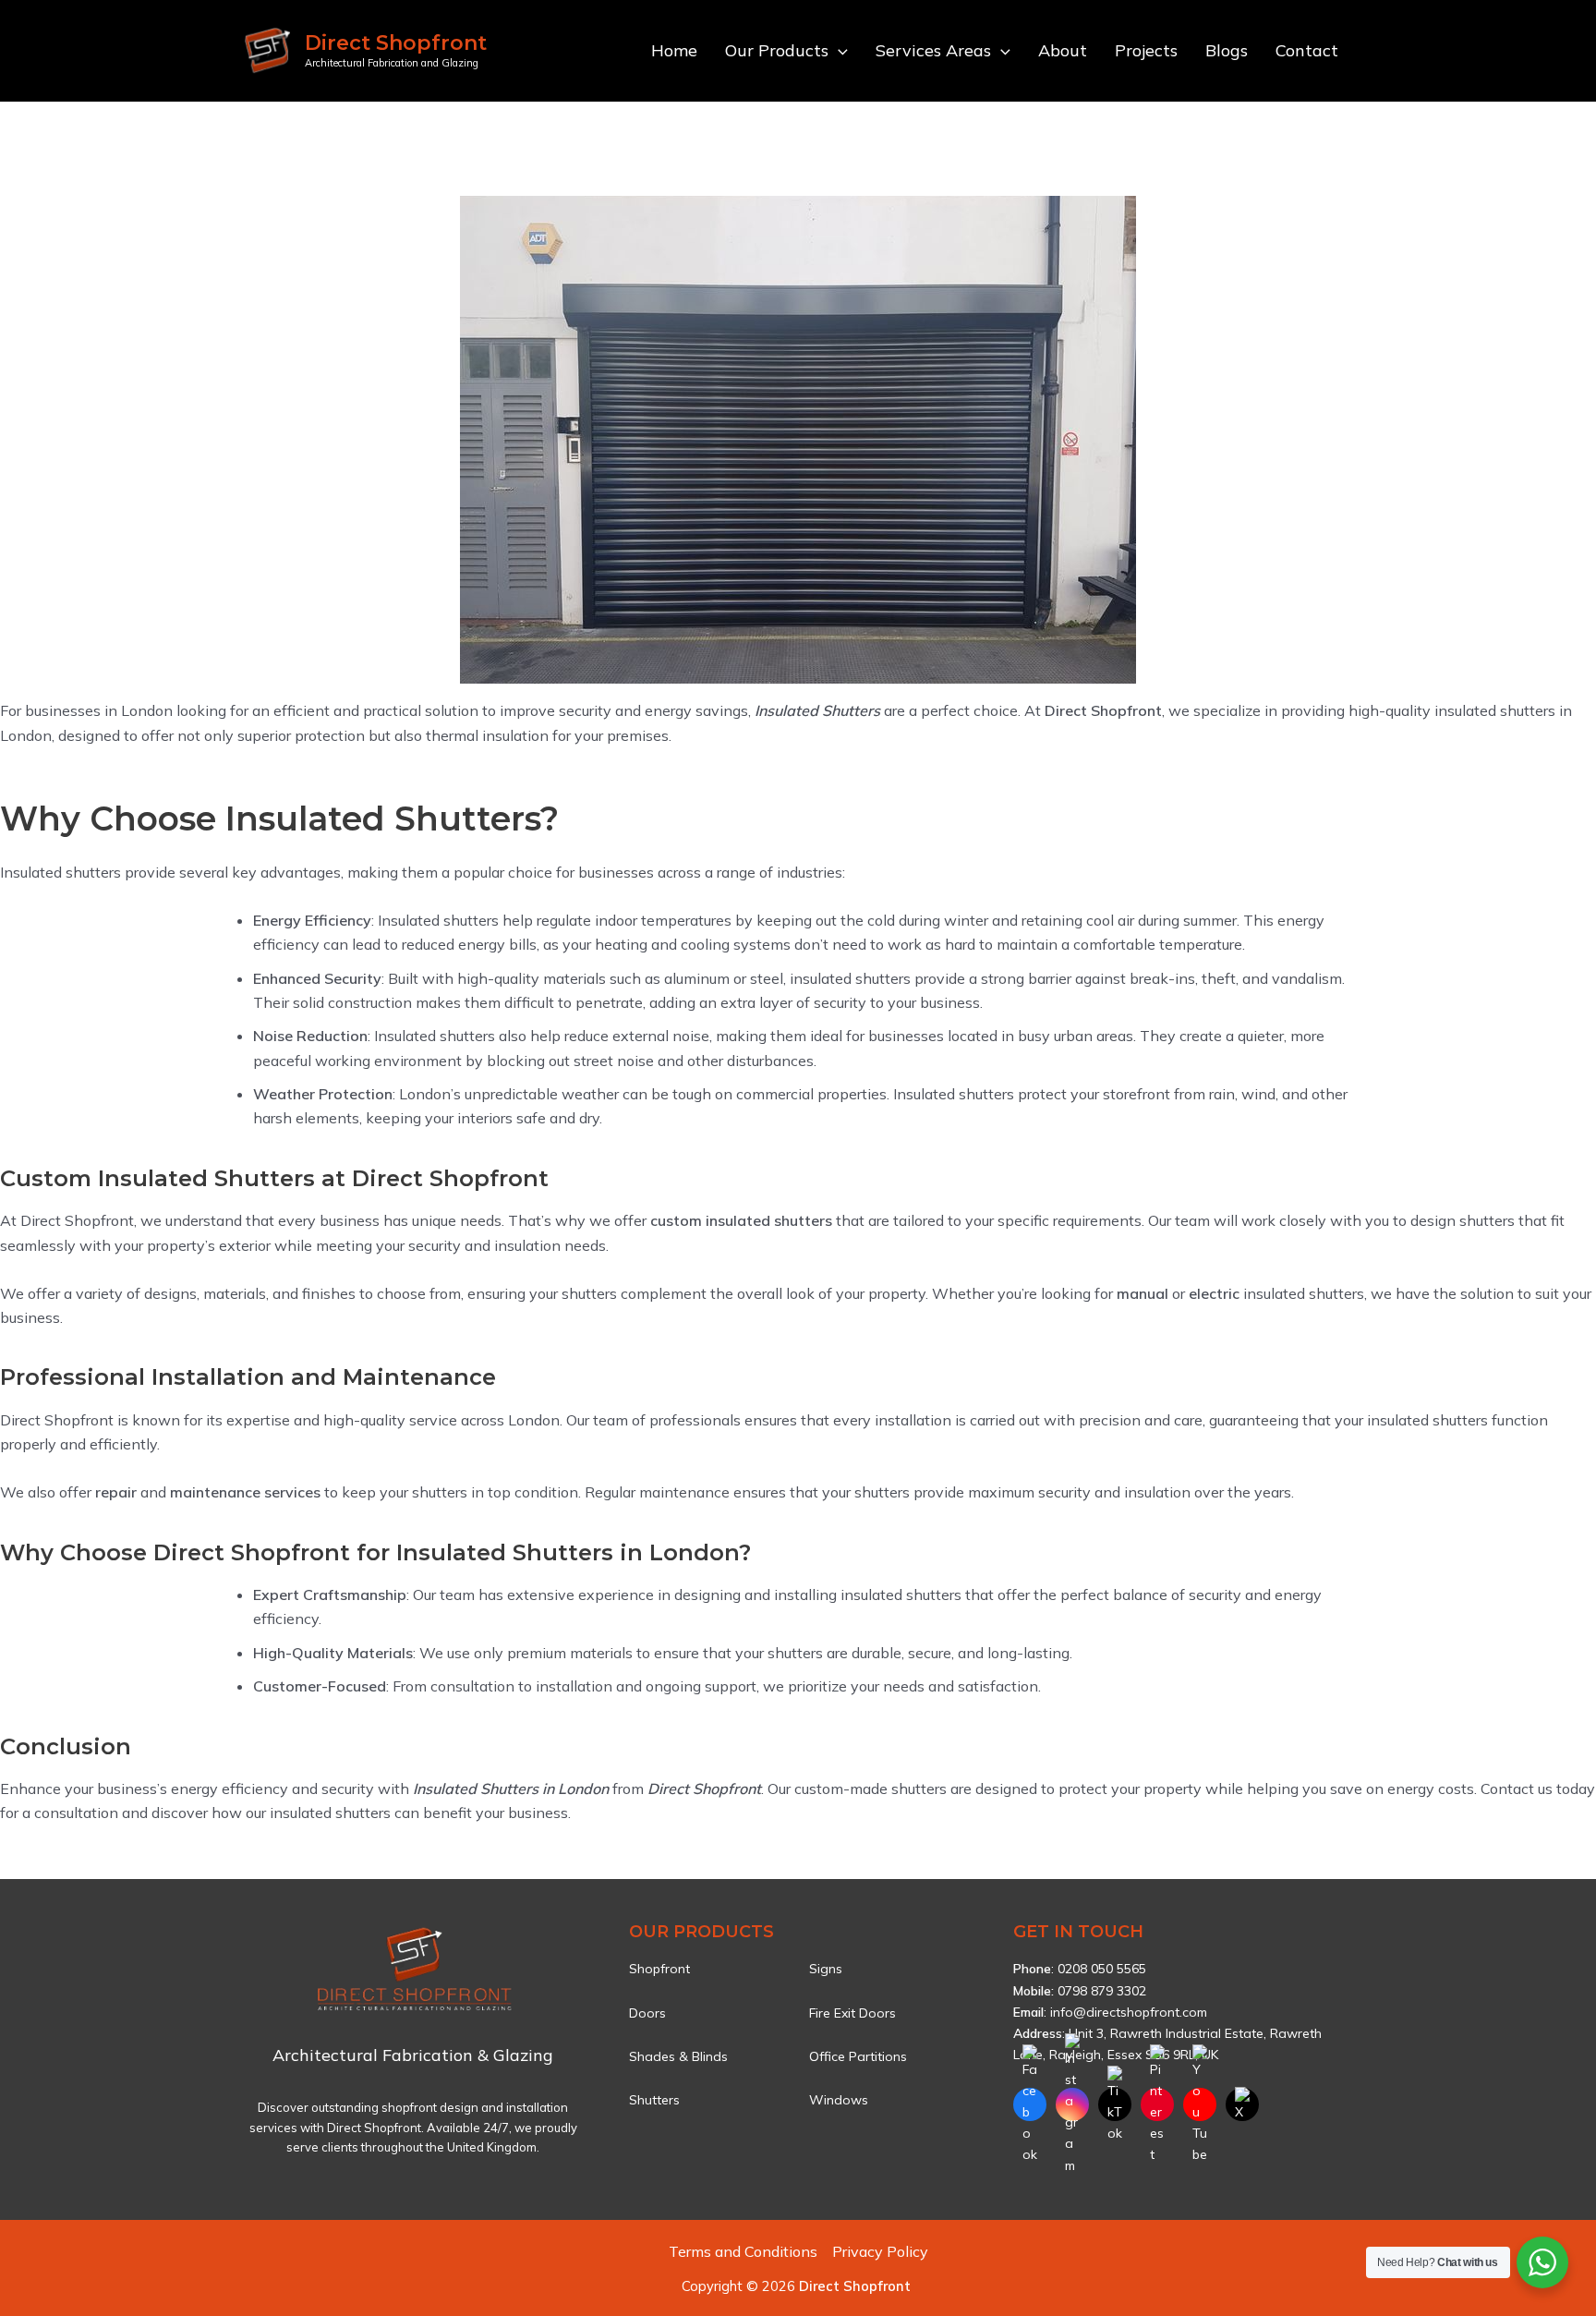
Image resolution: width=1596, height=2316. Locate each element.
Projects (1146, 50)
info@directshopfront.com (1129, 2012)
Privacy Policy (880, 2251)
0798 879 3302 (1102, 1991)
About (1063, 50)
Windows (839, 2100)
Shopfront (659, 1969)
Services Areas (933, 50)
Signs (826, 1969)
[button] (838, 51)
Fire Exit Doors (852, 2013)
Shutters (654, 2100)
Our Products (777, 50)
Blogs (1227, 50)
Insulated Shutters (816, 710)
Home (674, 50)
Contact (1307, 50)
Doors (647, 2013)
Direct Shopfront (396, 43)
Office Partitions (858, 2056)
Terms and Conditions (743, 2251)
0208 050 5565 (1102, 1969)
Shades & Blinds (678, 2056)
